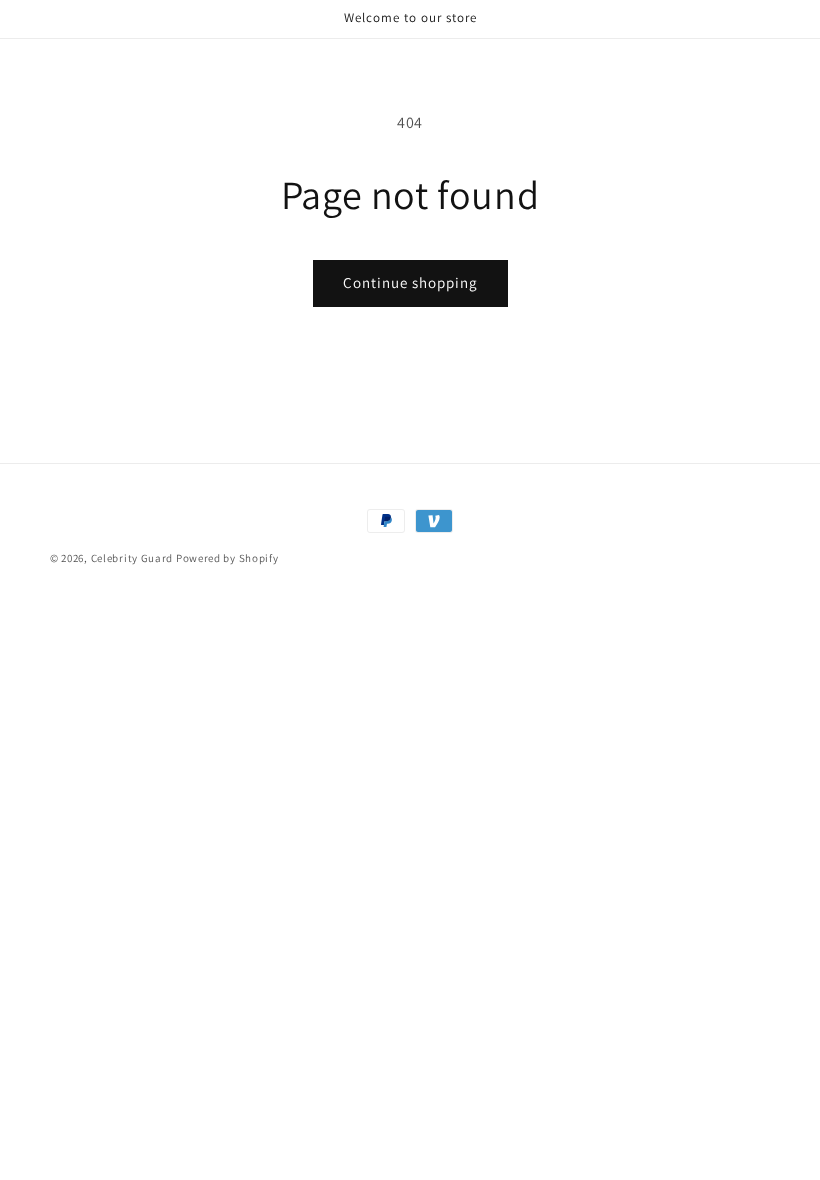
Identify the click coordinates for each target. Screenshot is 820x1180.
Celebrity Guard (132, 558)
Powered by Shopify (227, 558)
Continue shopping (410, 282)
